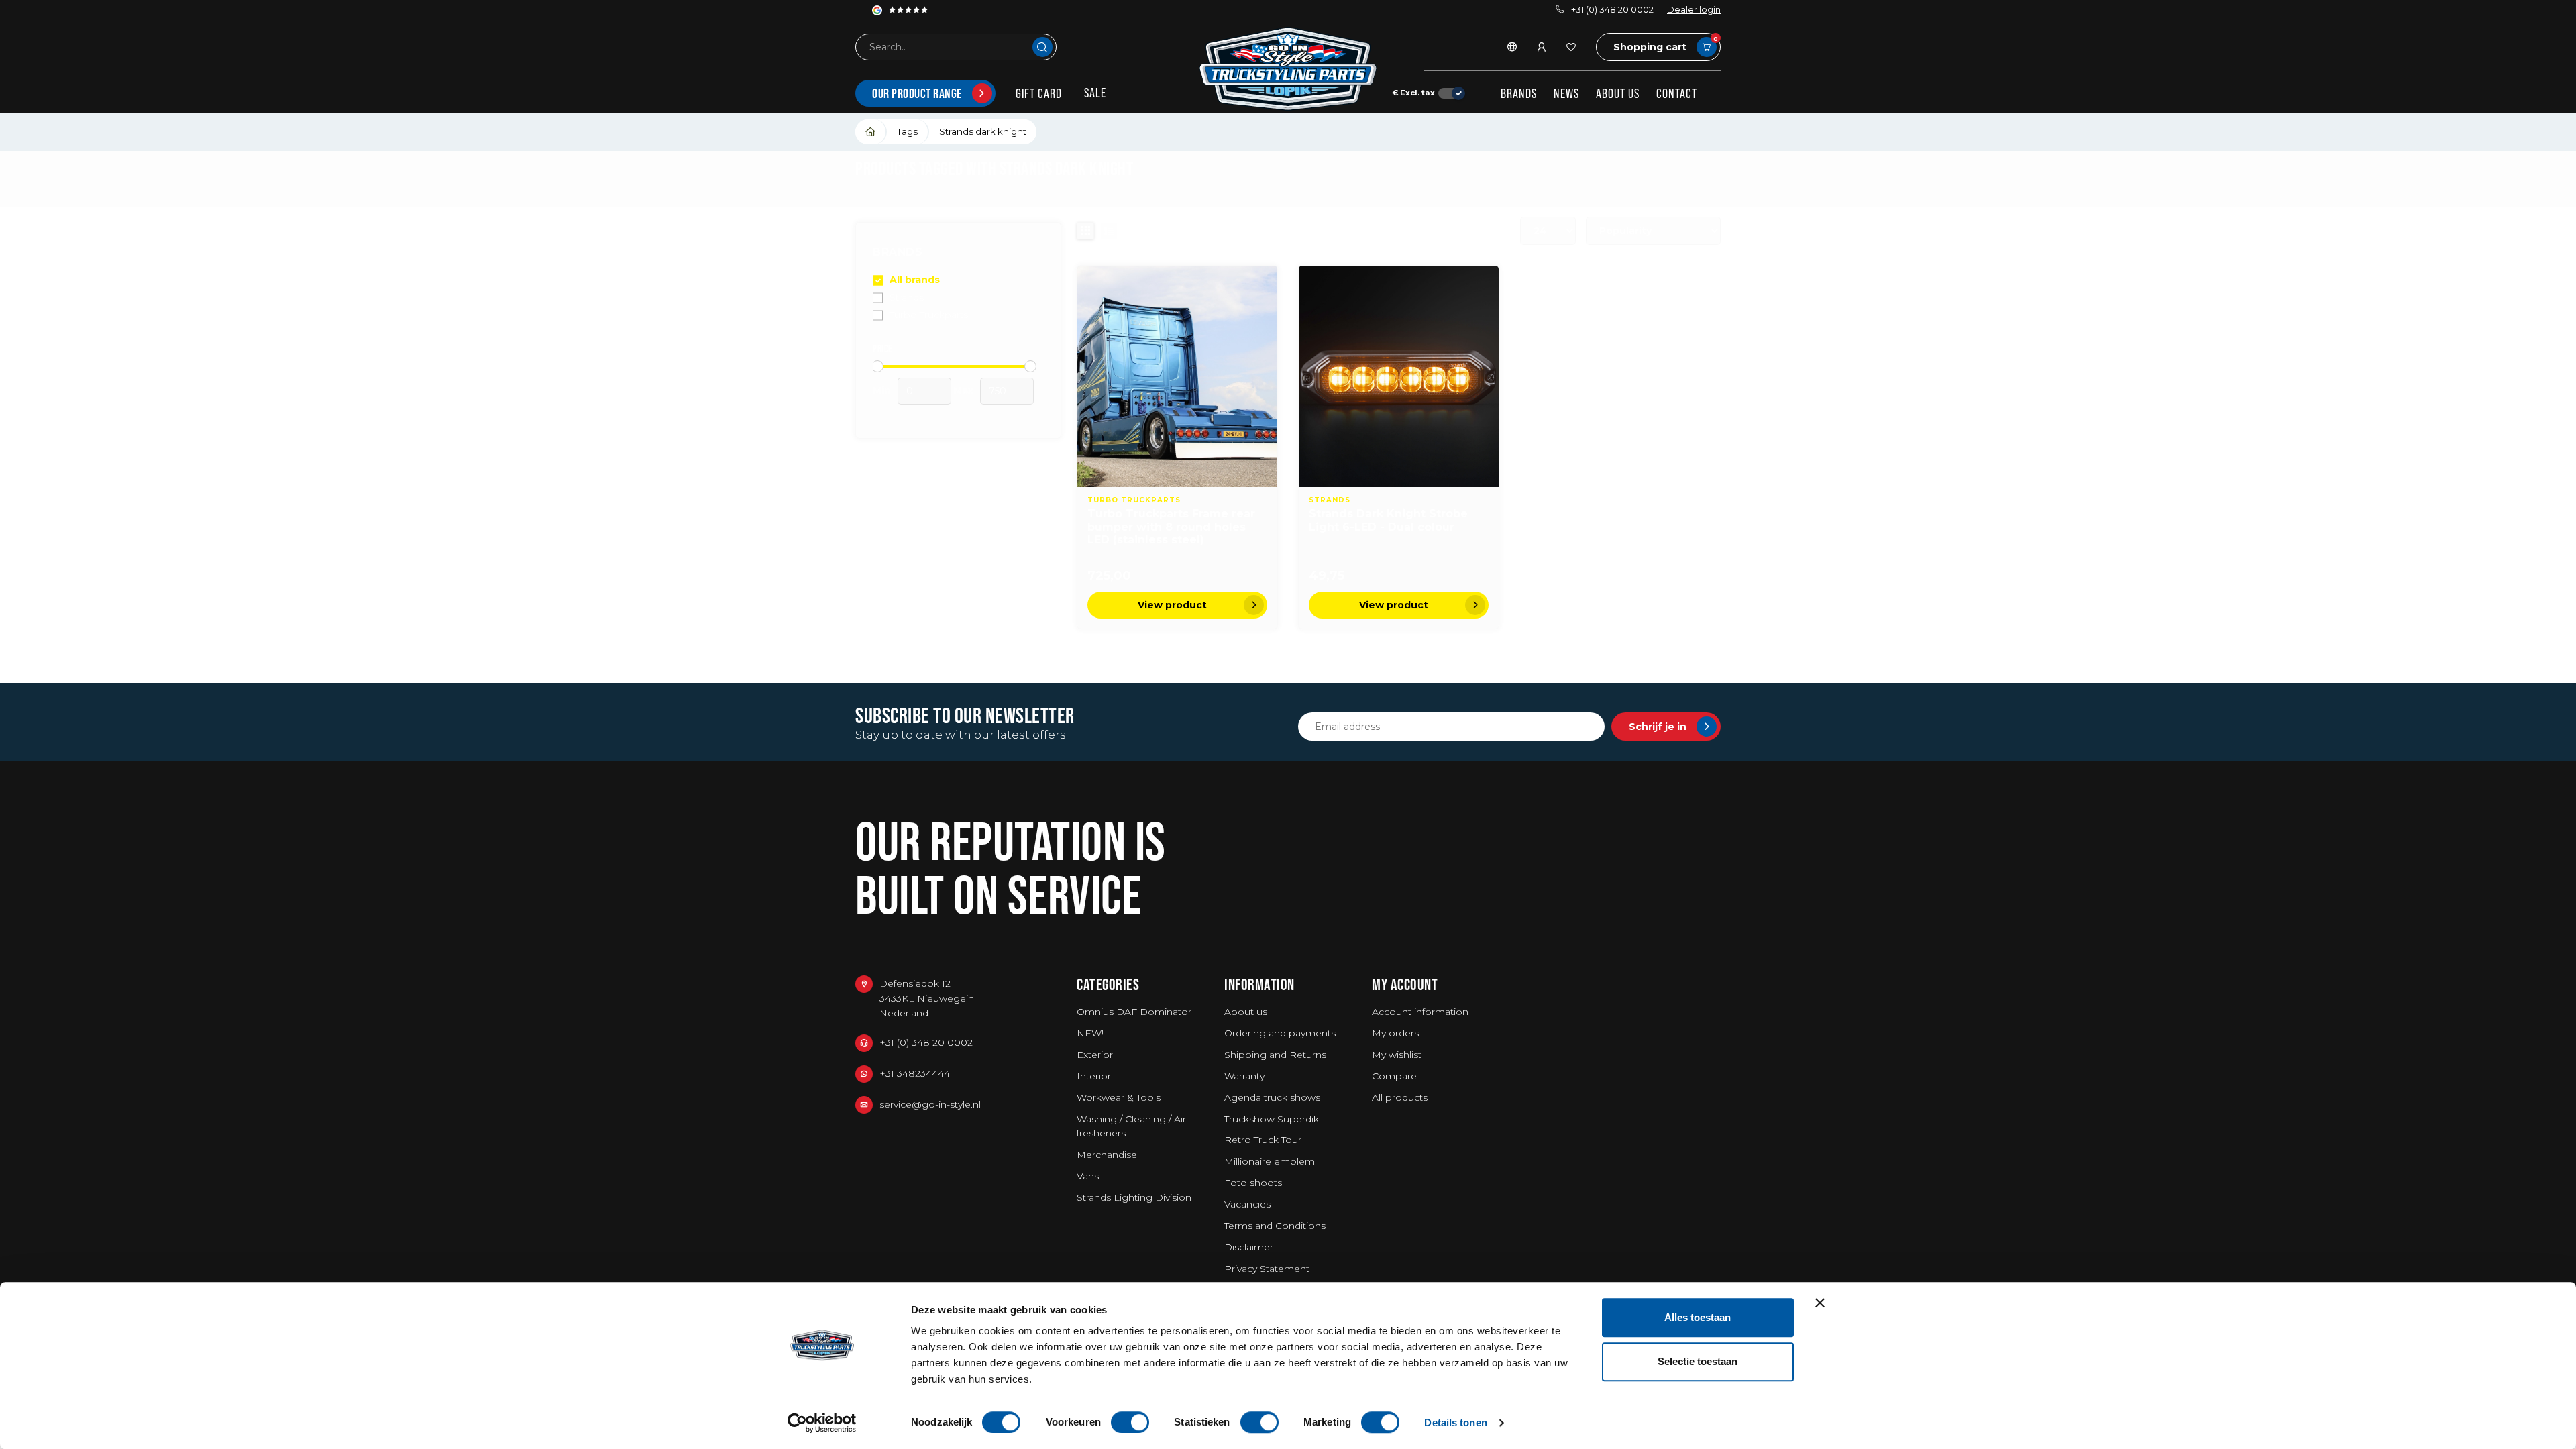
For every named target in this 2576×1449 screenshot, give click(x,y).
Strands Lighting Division (1134, 1197)
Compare (1394, 1076)
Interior (1094, 1076)
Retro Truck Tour (1263, 1140)
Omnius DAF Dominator (1134, 1012)
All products (1400, 1097)
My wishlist (1397, 1055)
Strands (907, 298)
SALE (1095, 93)
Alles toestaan (1698, 1317)
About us (1618, 93)
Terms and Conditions (1275, 1226)
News (1566, 93)
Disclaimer (1249, 1247)
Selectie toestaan (1698, 1361)
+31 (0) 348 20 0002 (1612, 10)
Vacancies (1247, 1204)
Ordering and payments (1280, 1033)
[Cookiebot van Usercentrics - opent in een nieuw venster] (822, 1423)
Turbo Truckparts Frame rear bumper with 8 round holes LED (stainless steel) (1171, 526)
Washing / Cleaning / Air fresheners (1131, 1126)
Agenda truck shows (1272, 1097)
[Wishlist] (1571, 47)
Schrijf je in (1658, 727)
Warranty (1244, 1076)
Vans (1088, 1176)
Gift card (1039, 93)
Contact (1677, 93)
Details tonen (1455, 1423)
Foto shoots (1253, 1183)
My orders (1395, 1033)
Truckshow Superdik (1272, 1119)
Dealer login (1694, 10)
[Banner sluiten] (1820, 1303)
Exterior (1095, 1055)
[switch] (1130, 1422)
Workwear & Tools (1119, 1097)
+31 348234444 (915, 1073)
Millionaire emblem (1270, 1161)
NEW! (1090, 1033)
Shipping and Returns (1275, 1055)
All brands (915, 280)
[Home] (871, 132)
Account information (1420, 1012)
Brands (1519, 93)
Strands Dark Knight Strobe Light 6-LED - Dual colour (1388, 520)
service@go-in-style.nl (930, 1104)
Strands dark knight (983, 131)
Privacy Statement (1267, 1269)
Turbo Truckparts (929, 315)
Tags (907, 131)
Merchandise (1107, 1155)
